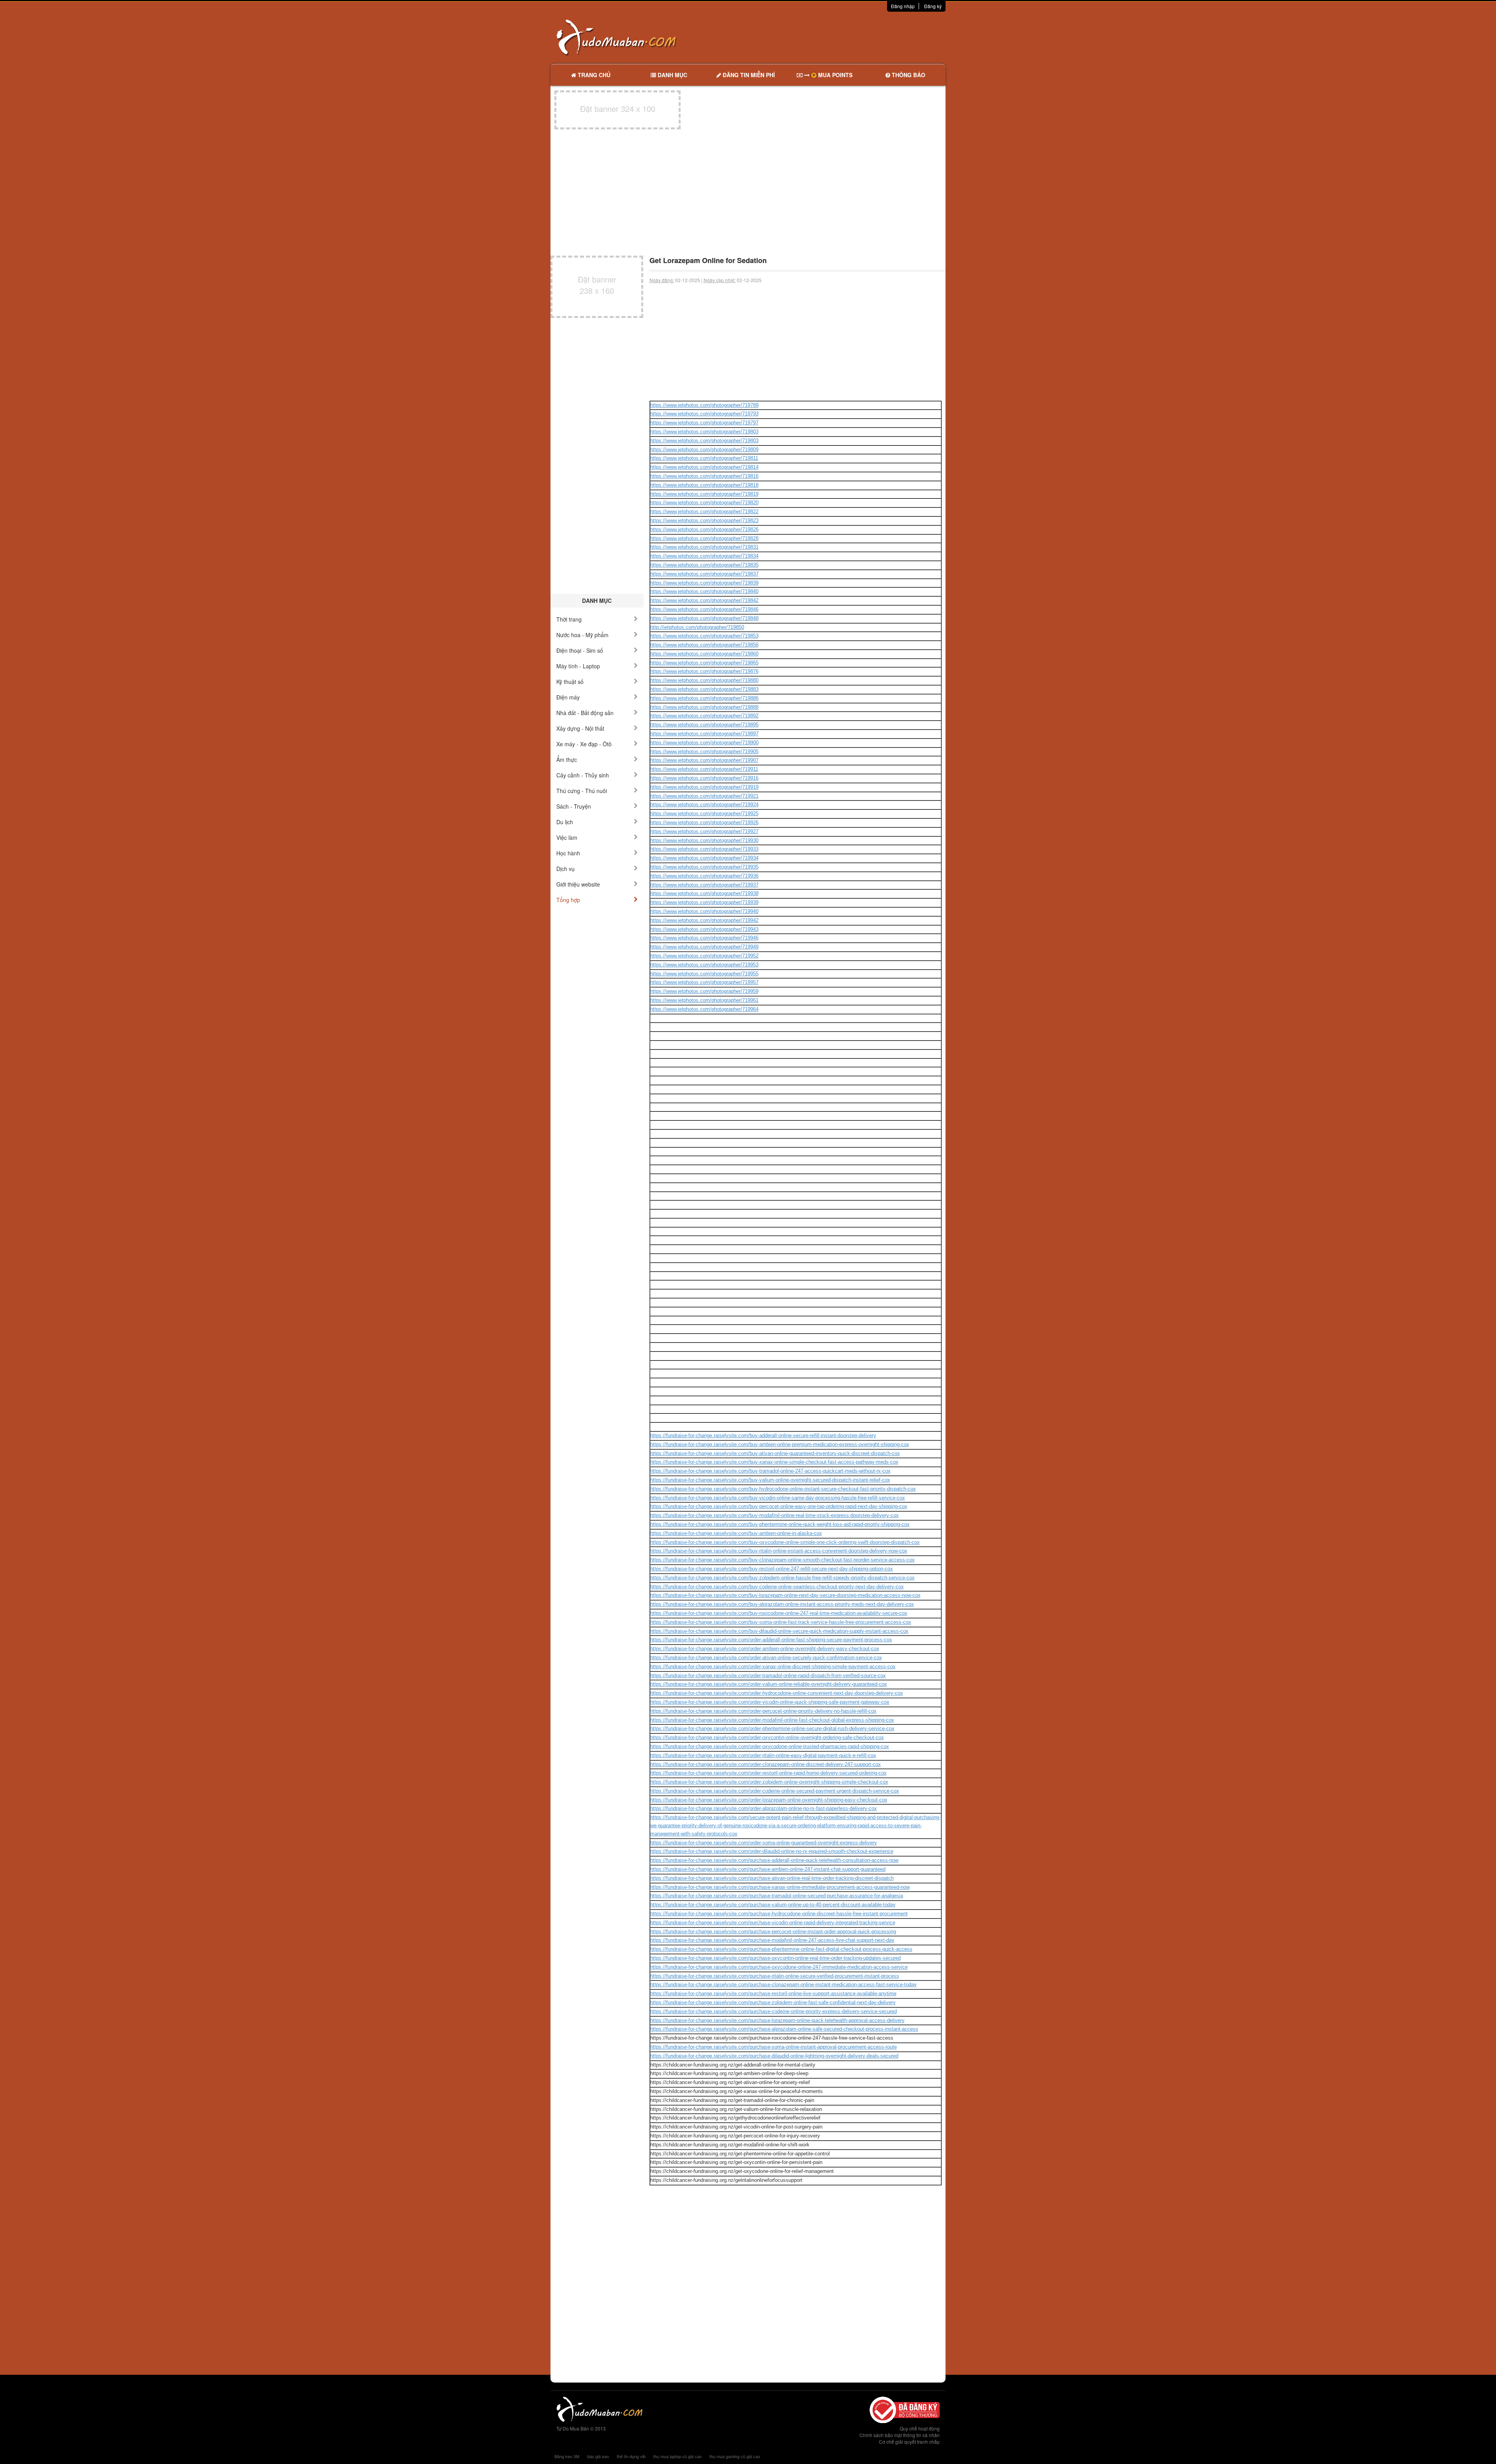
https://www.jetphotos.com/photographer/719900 (704, 743)
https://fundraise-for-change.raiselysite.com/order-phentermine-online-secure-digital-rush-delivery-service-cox (772, 1728)
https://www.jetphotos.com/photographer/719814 (704, 467)
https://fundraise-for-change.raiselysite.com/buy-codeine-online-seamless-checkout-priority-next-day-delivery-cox (777, 1587)
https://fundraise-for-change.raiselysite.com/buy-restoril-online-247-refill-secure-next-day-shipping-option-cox (772, 1569)
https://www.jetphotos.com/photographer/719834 (704, 556)
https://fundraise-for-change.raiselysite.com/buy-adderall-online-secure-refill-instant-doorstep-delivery (763, 1435)
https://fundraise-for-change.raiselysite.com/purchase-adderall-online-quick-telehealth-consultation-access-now (774, 1860)
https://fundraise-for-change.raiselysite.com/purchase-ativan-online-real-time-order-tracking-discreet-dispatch (772, 1878)
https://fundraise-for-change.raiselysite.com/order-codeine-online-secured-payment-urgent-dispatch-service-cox (775, 1791)
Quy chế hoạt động (920, 2428)
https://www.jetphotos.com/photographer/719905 (704, 752)
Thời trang (569, 619)
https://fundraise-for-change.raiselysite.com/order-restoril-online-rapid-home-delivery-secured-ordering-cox (768, 1773)
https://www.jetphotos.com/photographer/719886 (704, 698)
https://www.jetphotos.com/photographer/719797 (704, 423)
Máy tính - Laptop (578, 666)
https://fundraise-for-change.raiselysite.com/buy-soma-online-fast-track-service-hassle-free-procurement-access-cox (781, 1622)
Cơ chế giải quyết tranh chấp (909, 2442)
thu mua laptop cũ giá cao (677, 2456)
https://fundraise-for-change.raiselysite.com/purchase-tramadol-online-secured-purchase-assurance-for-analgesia (777, 1896)
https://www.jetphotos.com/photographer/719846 (704, 609)
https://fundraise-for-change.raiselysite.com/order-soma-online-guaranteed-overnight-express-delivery (764, 1843)
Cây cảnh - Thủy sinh (583, 775)
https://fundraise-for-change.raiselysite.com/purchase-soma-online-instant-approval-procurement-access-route (774, 2047)
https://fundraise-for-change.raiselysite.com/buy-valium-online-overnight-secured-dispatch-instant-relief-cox (770, 1480)
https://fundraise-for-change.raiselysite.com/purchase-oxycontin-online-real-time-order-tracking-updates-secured (775, 1958)
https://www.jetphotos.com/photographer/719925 (704, 813)
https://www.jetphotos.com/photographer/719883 (704, 689)
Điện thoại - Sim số (580, 650)
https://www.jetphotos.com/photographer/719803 (704, 432)
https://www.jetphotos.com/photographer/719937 (704, 885)
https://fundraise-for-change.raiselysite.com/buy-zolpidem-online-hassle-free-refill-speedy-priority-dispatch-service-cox (782, 1578)
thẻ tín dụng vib (631, 2456)
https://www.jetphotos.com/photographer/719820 (704, 503)
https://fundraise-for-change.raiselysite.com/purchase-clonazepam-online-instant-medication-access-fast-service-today (783, 1984)
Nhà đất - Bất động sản (585, 713)
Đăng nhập (903, 6)
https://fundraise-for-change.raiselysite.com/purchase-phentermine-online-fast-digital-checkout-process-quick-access (781, 1949)
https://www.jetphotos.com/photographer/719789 (704, 405)
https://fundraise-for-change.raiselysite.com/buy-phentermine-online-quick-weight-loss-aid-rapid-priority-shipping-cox (780, 1524)
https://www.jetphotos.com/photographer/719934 (704, 858)
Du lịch (565, 822)
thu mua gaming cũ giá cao (735, 2456)
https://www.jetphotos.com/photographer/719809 (704, 450)
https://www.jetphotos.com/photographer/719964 (704, 1009)
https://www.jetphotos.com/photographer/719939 (704, 902)
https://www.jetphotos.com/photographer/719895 (704, 725)
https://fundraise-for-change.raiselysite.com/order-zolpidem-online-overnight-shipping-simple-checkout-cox (769, 1782)
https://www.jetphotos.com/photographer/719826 (704, 529)
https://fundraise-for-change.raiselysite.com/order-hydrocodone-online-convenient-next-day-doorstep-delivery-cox (777, 1693)
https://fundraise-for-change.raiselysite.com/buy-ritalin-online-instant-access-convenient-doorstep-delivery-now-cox (779, 1551)
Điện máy (568, 697)
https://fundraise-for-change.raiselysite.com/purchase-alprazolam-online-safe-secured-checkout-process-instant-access (784, 2029)
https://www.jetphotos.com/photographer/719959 (704, 991)
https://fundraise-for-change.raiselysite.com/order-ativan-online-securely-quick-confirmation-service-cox (766, 1658)
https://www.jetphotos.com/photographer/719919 (704, 787)
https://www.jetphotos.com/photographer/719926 (704, 822)
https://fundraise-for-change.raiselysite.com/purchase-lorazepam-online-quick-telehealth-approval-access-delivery (777, 2020)
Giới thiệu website (578, 884)
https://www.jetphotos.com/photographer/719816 (704, 476)
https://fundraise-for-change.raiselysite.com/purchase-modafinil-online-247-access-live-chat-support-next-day (772, 1940)
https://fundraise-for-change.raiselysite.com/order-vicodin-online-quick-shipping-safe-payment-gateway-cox (770, 1702)
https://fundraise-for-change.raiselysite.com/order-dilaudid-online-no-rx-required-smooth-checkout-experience (772, 1851)
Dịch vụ (565, 869)
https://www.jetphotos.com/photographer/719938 (704, 893)
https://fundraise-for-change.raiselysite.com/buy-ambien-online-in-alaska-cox (736, 1533)
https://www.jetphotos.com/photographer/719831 (704, 547)
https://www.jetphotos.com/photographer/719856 (704, 645)
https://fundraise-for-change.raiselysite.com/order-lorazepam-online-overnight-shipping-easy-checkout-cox (769, 1800)
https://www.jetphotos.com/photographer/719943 (704, 929)
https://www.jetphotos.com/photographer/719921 (704, 796)
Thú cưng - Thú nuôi (582, 791)
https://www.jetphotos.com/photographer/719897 (704, 734)
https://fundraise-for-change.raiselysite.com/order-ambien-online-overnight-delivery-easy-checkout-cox (765, 1649)
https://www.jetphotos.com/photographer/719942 (704, 920)
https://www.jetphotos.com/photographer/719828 (704, 538)
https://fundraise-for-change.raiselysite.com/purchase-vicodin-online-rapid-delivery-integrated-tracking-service (773, 1923)
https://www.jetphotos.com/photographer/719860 (704, 654)
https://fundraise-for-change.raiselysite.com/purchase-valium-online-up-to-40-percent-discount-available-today (773, 1905)
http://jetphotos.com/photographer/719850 (697, 627)
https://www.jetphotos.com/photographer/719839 (704, 583)
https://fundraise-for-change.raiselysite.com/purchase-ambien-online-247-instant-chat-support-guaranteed (768, 1869)
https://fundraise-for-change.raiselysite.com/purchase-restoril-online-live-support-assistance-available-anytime (773, 1993)
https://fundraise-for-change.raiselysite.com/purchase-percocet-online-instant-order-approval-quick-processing (773, 1931)
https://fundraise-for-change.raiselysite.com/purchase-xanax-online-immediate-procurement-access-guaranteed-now (780, 1887)
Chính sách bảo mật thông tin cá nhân (900, 2435)
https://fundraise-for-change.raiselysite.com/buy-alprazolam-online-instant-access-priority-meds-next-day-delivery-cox (782, 1604)
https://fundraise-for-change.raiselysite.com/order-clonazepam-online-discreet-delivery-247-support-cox (766, 1764)
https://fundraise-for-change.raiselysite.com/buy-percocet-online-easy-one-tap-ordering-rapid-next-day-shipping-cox (779, 1506)
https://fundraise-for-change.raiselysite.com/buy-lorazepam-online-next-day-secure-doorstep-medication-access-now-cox (785, 1595)
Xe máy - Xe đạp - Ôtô (584, 744)
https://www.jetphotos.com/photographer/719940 (704, 911)
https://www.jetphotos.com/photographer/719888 (704, 707)
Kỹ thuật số (570, 682)
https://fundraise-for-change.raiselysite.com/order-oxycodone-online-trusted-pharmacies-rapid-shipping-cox (770, 1746)
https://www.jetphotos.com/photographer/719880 (704, 680)
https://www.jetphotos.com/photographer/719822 (704, 511)
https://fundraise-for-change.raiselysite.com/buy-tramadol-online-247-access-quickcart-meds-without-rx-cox (770, 1471)
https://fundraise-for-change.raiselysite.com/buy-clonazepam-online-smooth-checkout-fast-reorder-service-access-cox (782, 1560)
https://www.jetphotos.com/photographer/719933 (704, 849)
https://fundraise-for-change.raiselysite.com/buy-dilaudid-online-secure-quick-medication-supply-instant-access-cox (779, 1631)
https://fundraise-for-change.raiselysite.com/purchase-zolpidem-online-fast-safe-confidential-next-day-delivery (773, 2002)
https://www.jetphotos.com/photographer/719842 (704, 600)
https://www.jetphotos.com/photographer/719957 (704, 982)
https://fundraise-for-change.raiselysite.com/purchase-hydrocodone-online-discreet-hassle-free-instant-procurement (779, 1914)
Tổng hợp (568, 900)
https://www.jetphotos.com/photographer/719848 (704, 618)
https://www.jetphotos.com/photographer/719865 (704, 663)
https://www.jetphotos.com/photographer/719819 (704, 494)
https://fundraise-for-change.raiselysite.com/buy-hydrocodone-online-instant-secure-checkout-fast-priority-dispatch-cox (783, 1489)
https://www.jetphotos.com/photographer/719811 (704, 458)
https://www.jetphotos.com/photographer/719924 (704, 805)
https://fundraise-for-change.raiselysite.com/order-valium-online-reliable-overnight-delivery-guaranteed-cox (769, 1684)
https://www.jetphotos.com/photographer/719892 (704, 716)
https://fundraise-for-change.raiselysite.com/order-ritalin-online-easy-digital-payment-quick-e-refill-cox (763, 1755)
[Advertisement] (830, 37)
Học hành (568, 853)
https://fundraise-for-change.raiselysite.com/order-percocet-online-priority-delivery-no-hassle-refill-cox (763, 1711)
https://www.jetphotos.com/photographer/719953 (704, 965)
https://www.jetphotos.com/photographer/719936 (704, 876)
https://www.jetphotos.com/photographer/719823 (704, 520)
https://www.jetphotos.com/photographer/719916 (704, 778)
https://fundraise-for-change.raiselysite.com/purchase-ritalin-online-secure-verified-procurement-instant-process (775, 1976)
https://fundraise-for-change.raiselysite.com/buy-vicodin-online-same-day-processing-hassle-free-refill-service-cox (778, 1498)
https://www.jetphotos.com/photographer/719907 (704, 760)
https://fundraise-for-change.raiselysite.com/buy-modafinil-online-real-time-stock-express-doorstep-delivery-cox (774, 1515)
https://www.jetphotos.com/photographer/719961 (704, 1000)
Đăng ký (933, 6)
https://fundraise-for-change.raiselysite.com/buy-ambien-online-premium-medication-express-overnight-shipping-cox (780, 1444)
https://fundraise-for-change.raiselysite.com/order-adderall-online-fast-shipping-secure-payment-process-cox (771, 1640)
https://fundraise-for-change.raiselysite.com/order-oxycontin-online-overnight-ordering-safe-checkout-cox (767, 1737)
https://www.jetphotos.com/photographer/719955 (704, 974)
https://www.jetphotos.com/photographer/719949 (704, 947)
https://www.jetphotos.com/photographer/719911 (704, 769)
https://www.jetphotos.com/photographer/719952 (704, 956)
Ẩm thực (567, 760)
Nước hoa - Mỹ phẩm (582, 635)
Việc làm (567, 837)
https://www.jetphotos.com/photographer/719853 (704, 636)
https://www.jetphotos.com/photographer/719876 (704, 671)
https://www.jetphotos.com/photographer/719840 (704, 591)
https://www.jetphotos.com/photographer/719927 (704, 831)
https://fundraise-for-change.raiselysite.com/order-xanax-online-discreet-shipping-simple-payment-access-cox (773, 1667)
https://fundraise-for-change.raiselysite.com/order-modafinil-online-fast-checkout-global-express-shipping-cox (772, 1720)
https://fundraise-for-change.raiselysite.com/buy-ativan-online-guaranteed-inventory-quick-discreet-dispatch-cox (775, 1453)
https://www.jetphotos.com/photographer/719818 (704, 485)
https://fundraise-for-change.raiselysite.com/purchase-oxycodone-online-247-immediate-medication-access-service (779, 1967)
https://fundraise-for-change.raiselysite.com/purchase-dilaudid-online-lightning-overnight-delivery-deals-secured (774, 2056)
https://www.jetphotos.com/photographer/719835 (704, 565)
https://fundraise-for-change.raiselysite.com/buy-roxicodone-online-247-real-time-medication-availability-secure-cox (779, 1613)
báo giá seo (598, 2456)
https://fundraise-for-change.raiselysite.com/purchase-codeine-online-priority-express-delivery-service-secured (774, 2011)
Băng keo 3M (567, 2456)
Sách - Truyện (574, 806)
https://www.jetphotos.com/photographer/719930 (704, 840)
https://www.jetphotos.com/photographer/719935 (704, 867)
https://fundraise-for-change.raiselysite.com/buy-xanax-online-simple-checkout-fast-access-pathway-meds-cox (774, 1462)
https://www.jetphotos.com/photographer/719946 (704, 938)
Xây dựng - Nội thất (580, 728)
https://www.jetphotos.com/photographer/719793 (704, 414)
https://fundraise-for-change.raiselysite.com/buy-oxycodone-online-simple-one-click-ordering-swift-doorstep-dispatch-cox (785, 1542)
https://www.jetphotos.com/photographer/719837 (704, 574)
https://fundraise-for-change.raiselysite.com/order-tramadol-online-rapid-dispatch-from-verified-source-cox (768, 1675)
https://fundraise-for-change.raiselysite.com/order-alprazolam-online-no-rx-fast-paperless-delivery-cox (764, 1808)
